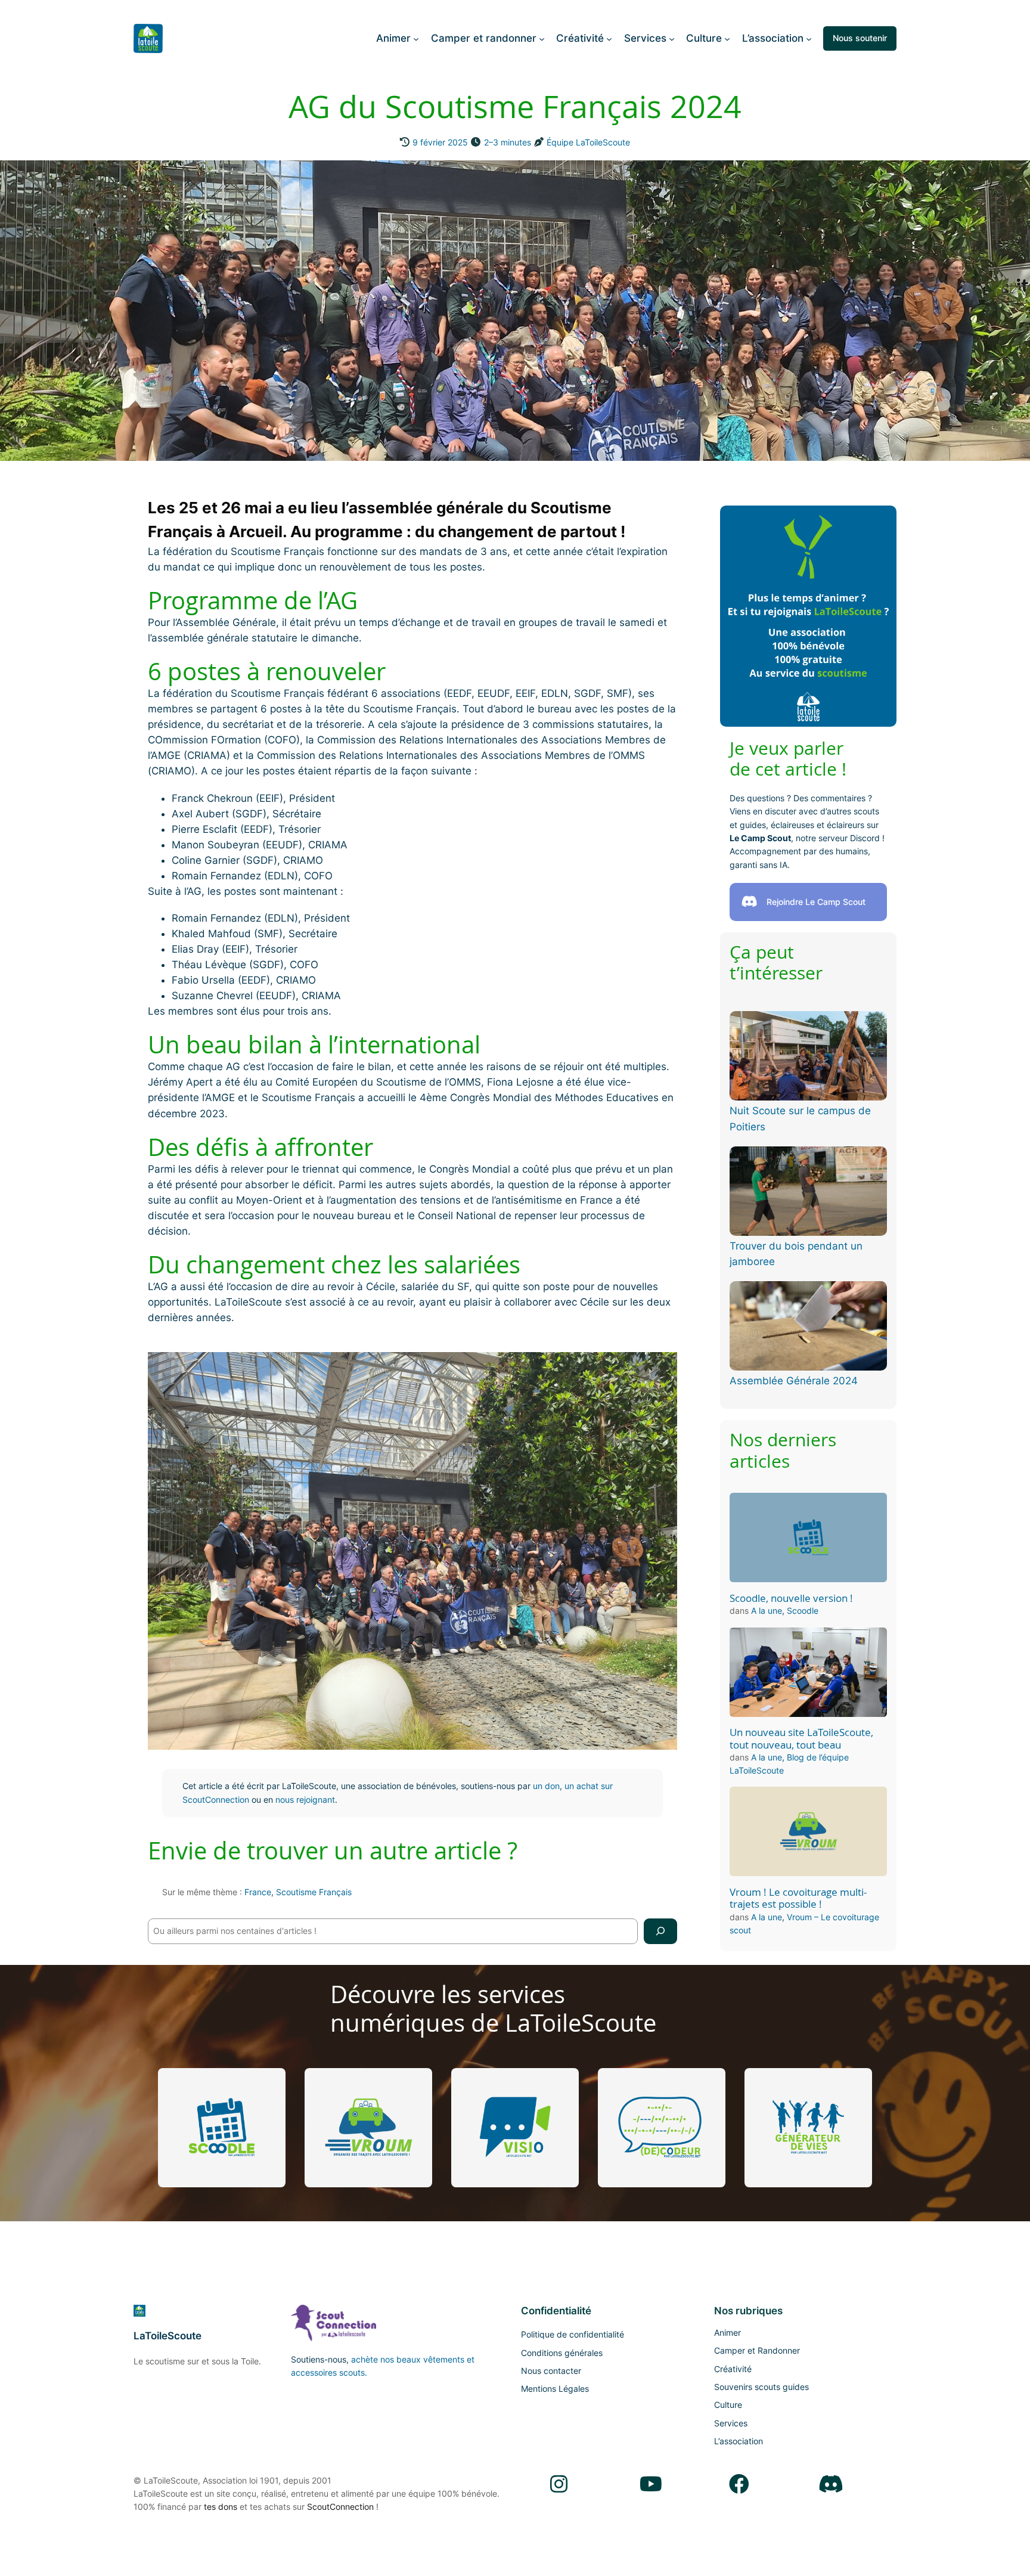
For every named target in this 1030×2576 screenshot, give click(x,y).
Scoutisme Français (314, 1892)
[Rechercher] (660, 1931)
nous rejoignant (305, 1800)
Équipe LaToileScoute (588, 142)
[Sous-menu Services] (672, 38)
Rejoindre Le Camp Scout (816, 902)
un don (546, 1786)
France (258, 1892)
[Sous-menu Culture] (727, 38)
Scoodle (803, 1611)
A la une (767, 1611)
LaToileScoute (167, 2336)
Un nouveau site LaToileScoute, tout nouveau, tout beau (801, 1738)
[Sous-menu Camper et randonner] (542, 38)
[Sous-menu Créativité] (609, 38)
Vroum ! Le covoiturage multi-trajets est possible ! (798, 1898)
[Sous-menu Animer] (416, 38)
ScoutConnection (340, 2507)
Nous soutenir (860, 38)
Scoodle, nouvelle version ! (791, 1598)
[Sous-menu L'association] (809, 38)
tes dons (221, 2507)
